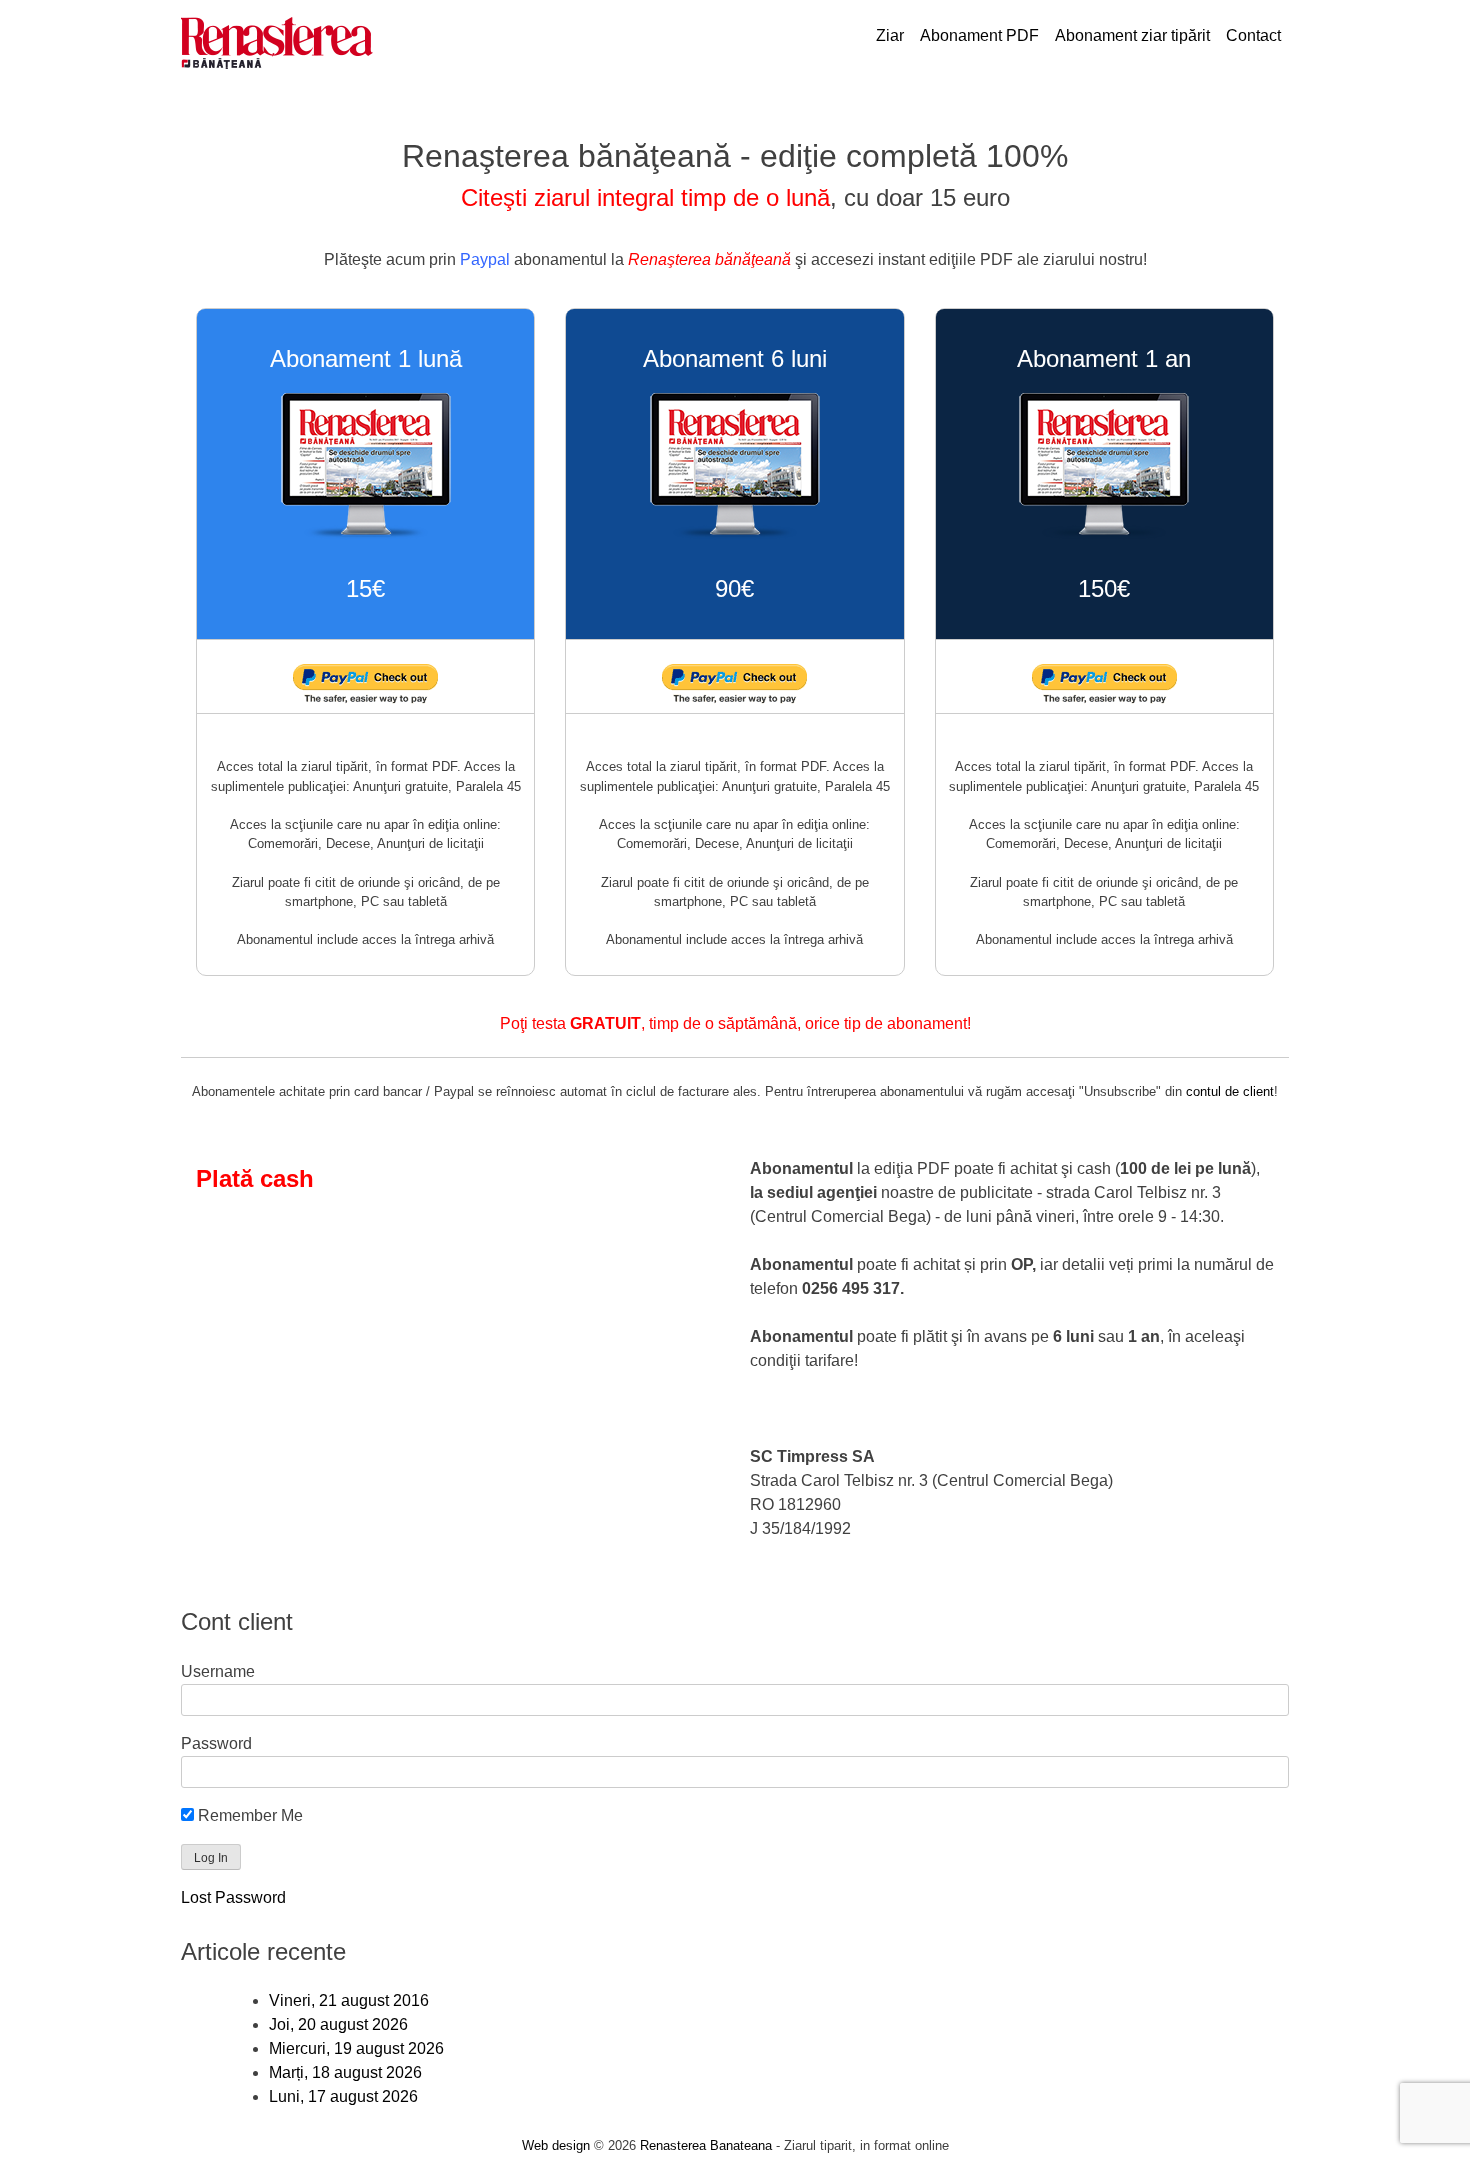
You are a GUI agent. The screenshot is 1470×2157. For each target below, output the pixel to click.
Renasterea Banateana (706, 2145)
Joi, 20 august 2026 (338, 2024)
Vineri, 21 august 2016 (349, 2000)
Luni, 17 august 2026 (343, 2096)
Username (218, 1671)
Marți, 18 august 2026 (345, 2072)
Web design (556, 2145)
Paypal (485, 259)
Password (216, 1743)
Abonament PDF (979, 35)
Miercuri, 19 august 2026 (356, 2048)
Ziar (890, 35)
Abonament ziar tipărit (1132, 35)
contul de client (1230, 1091)
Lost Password (233, 1897)
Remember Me (248, 1815)
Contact (1253, 35)
